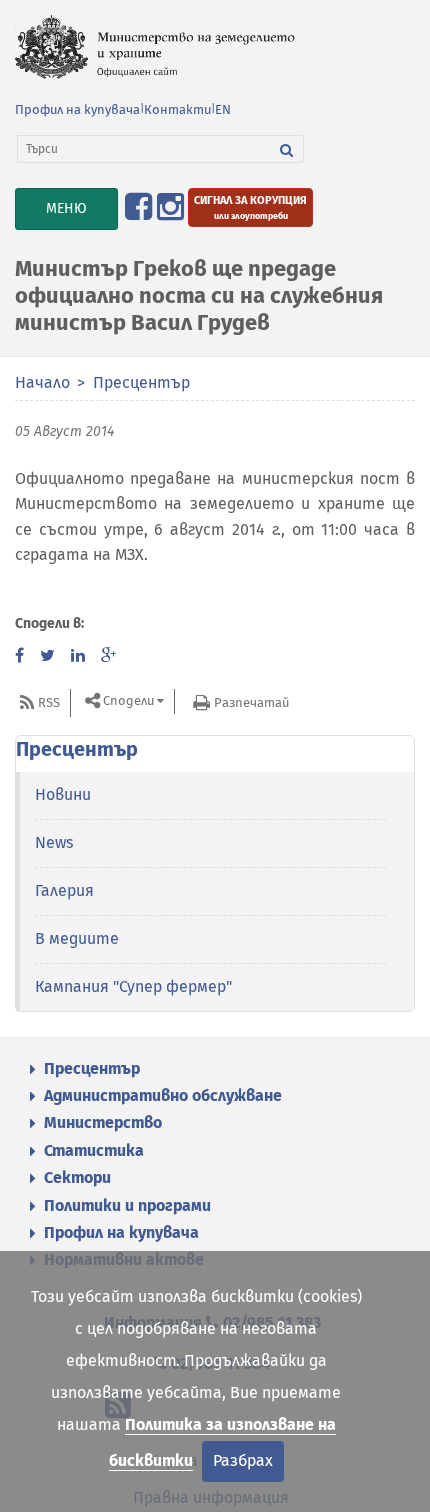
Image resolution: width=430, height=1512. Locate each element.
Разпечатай (251, 702)
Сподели (128, 701)
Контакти (177, 109)
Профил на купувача (77, 109)
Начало (42, 382)
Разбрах (243, 1460)
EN (223, 109)
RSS (49, 702)
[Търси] (287, 149)
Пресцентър (141, 382)
